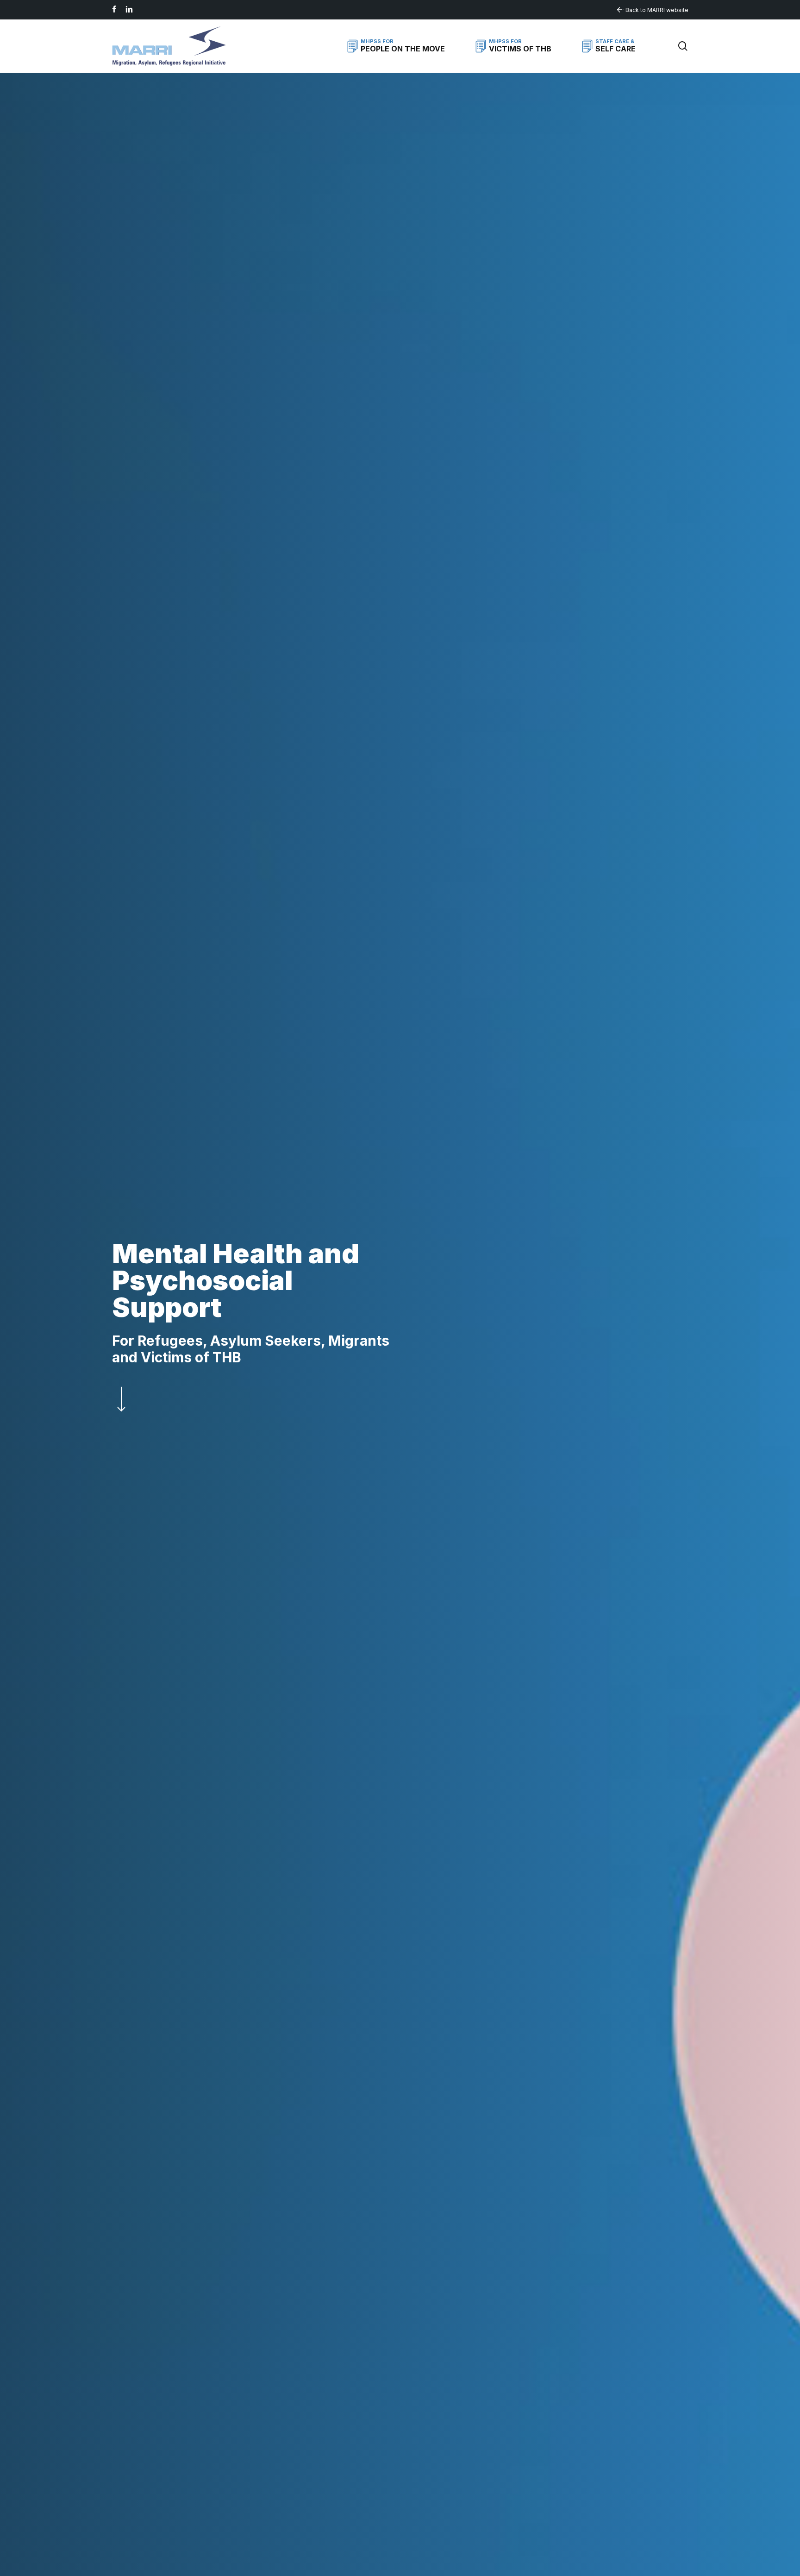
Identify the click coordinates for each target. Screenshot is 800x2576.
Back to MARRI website (657, 10)
